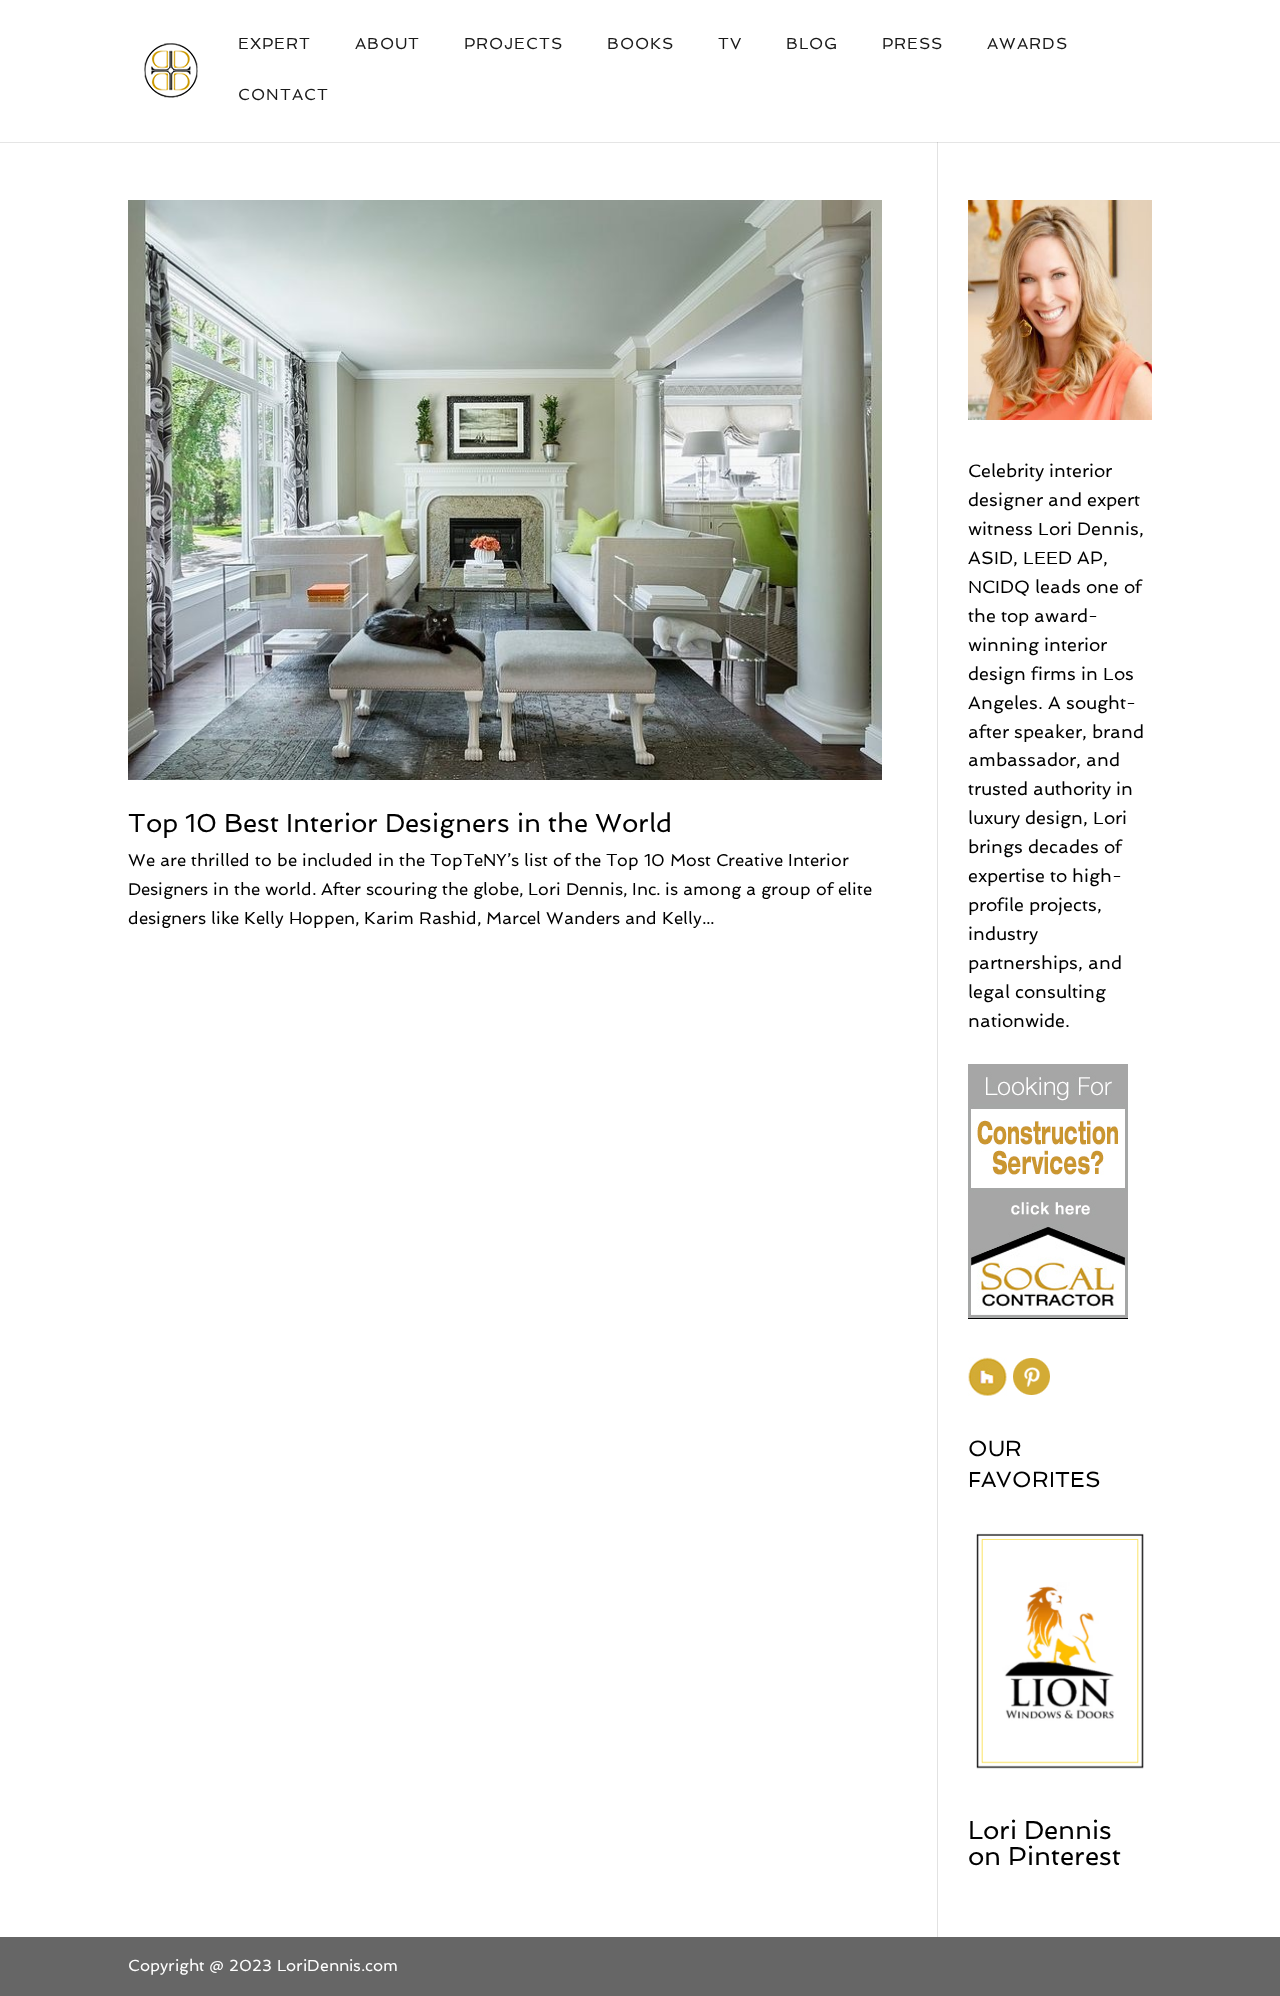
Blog (812, 45)
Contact (283, 96)
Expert (274, 45)
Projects (513, 45)
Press (912, 45)
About (387, 45)
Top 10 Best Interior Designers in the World (400, 823)
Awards (1027, 45)
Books (640, 45)
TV (730, 45)
